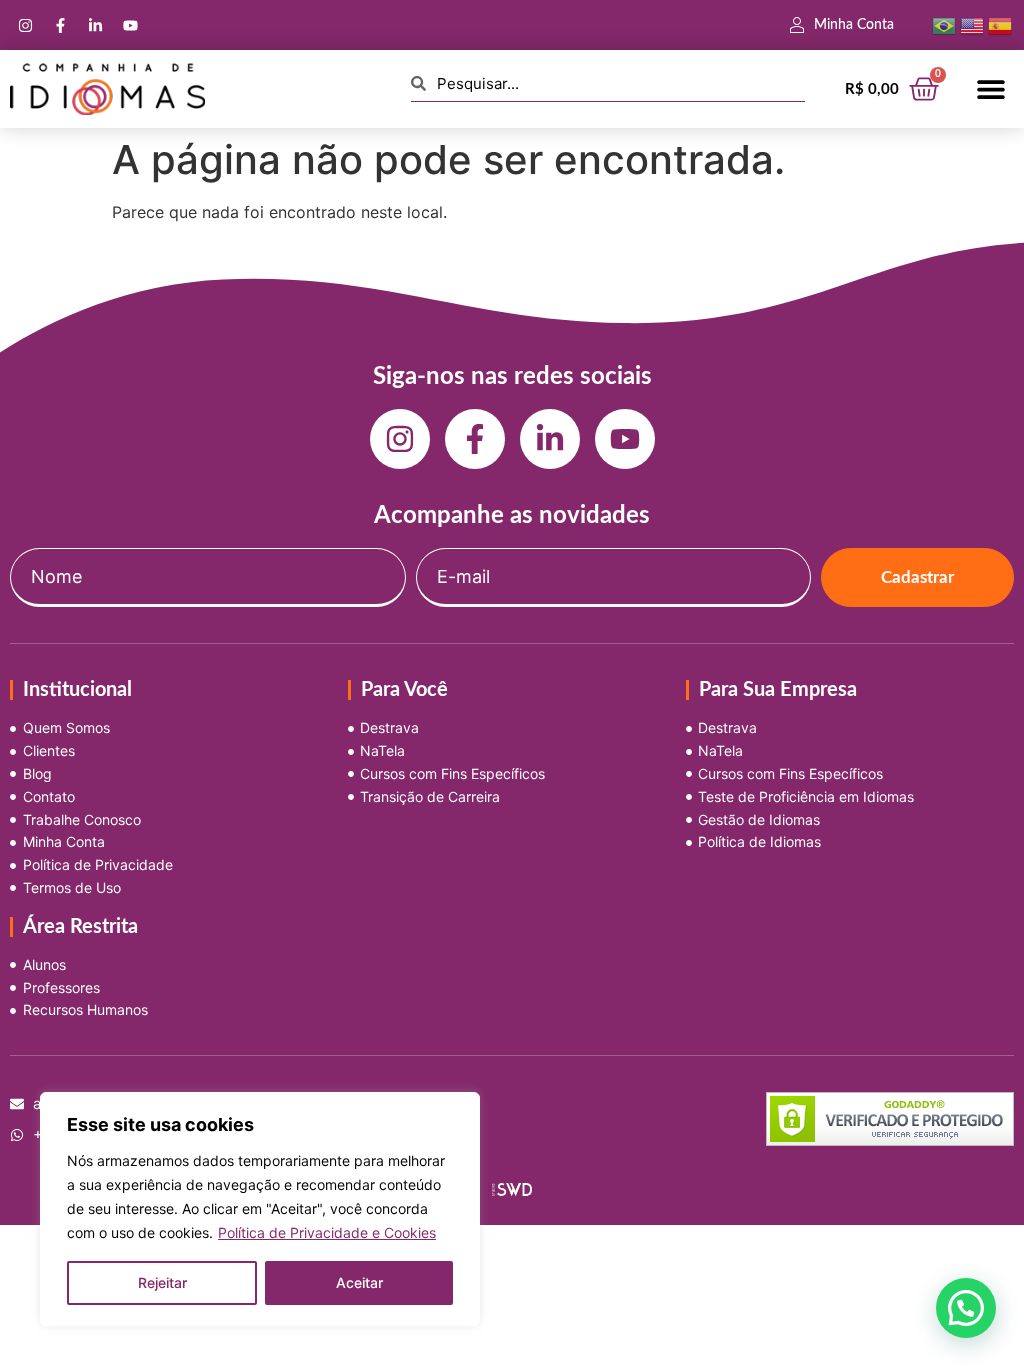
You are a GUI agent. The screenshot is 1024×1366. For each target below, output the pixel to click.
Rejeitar (162, 1282)
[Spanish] (1000, 24)
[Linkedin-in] (95, 25)
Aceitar (359, 1282)
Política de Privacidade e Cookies (327, 1232)
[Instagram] (25, 25)
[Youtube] (130, 25)
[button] (991, 89)
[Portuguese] (944, 24)
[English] (972, 24)
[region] (260, 1209)
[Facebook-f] (60, 25)
